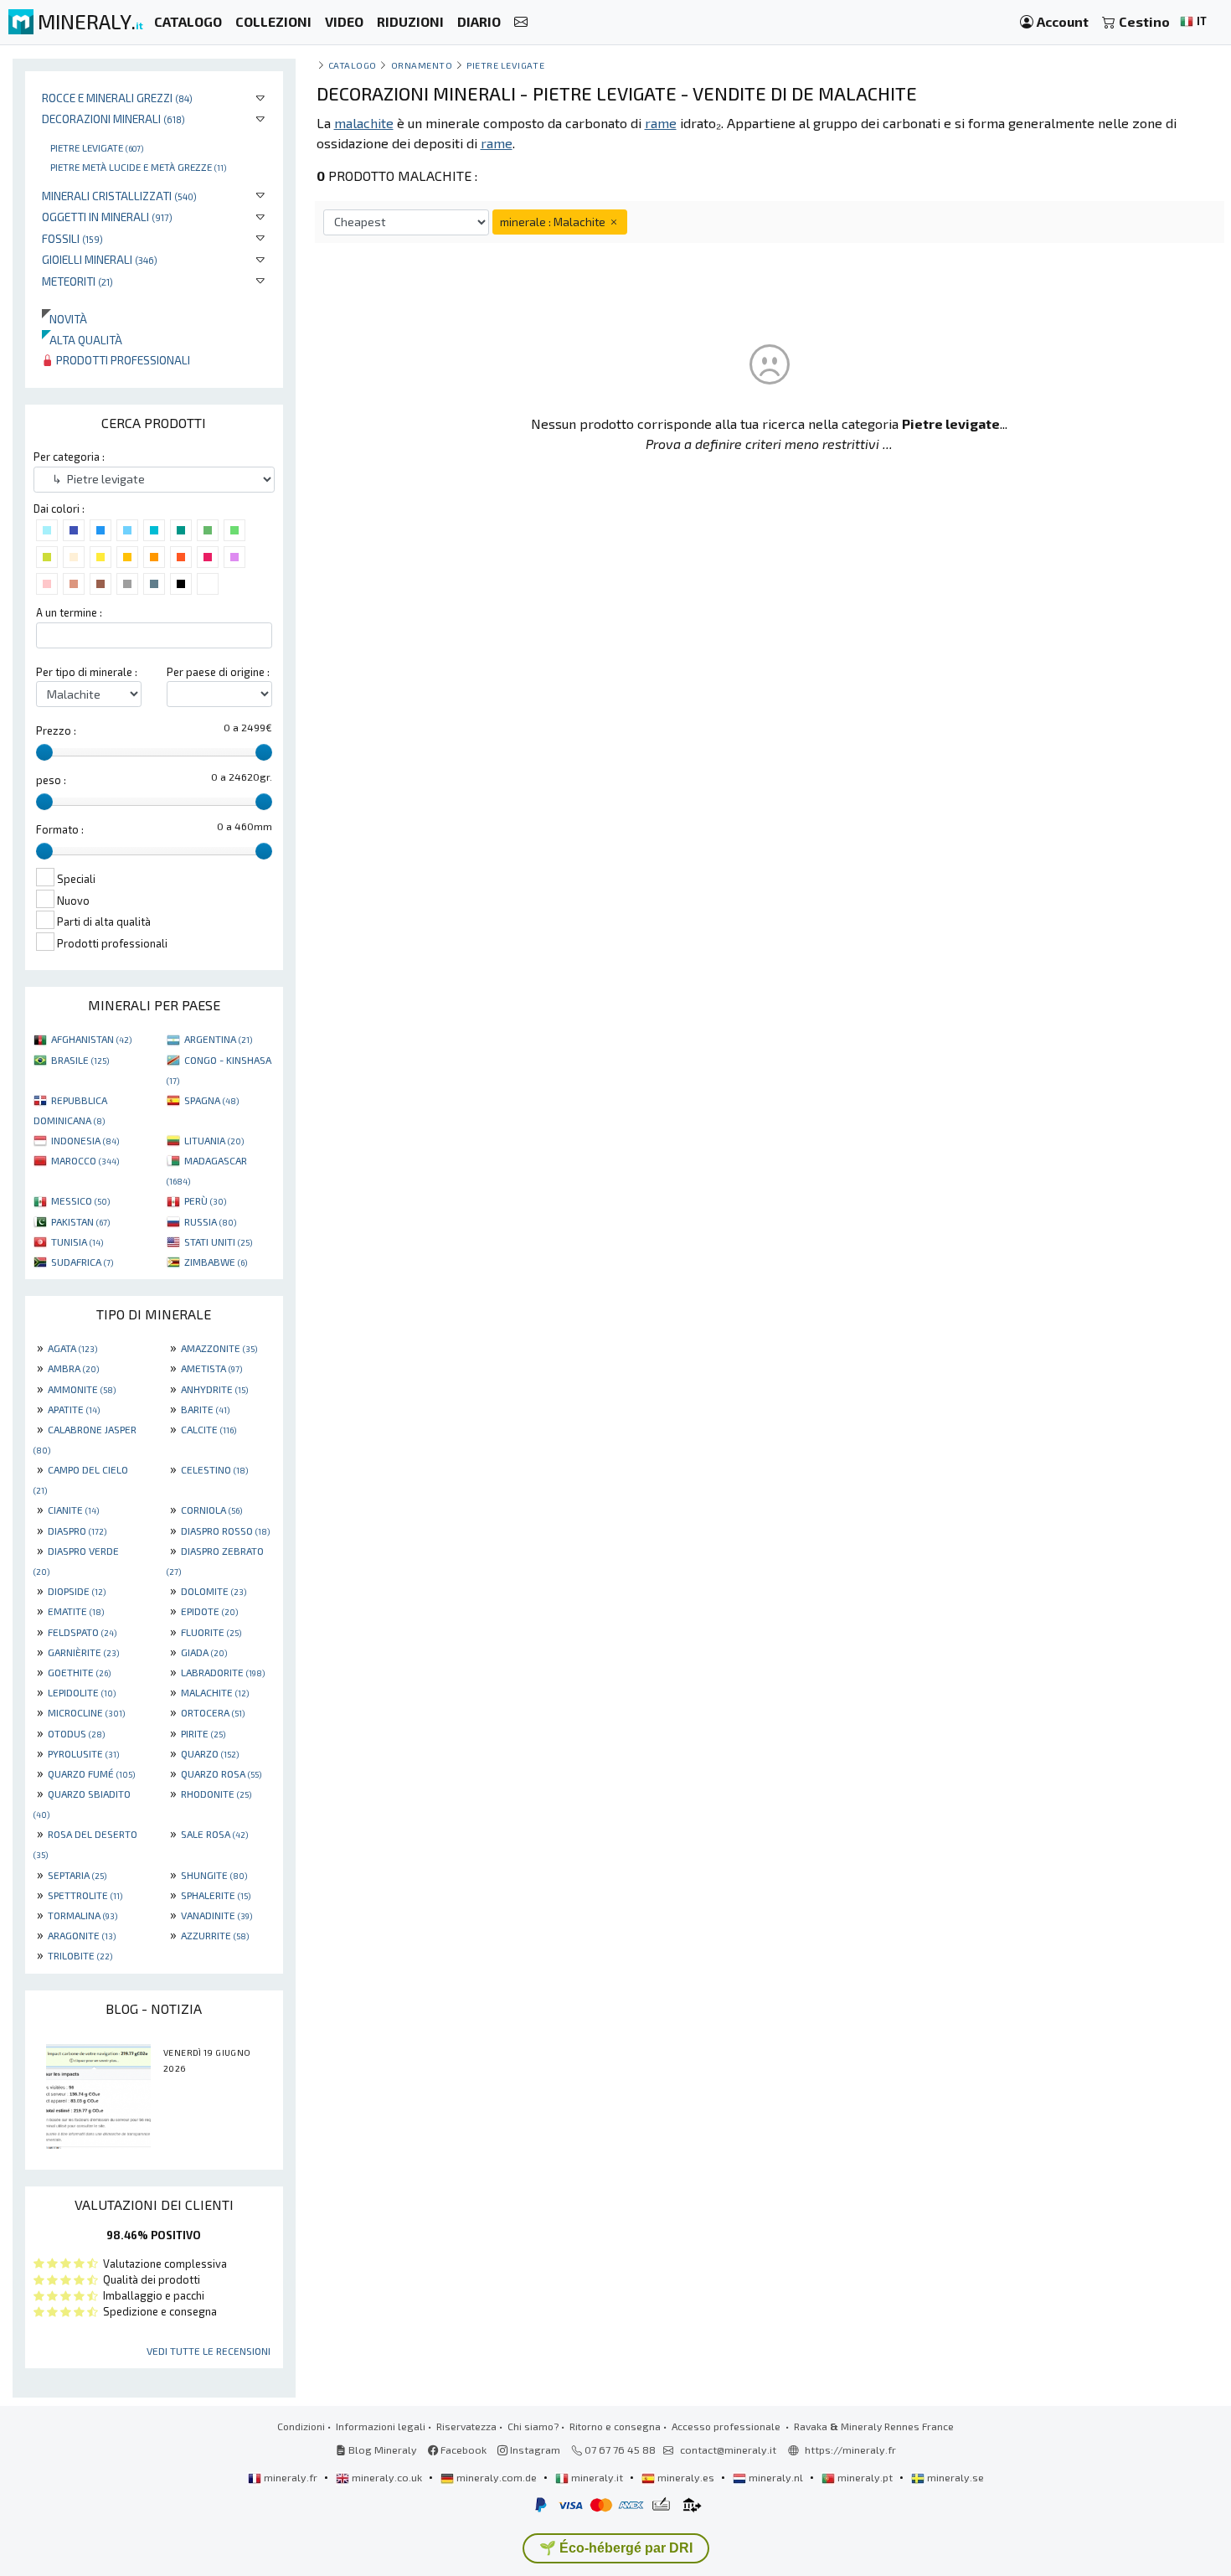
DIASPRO (77, 1531)
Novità (64, 319)
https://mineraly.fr (850, 2450)
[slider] (44, 752)
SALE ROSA (214, 1834)
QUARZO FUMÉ (91, 1773)
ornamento (422, 65)
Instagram (534, 2450)
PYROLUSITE (83, 1753)
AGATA (72, 1348)
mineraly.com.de (497, 2477)
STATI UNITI (218, 1242)
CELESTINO (214, 1469)
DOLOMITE (214, 1591)
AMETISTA (211, 1368)
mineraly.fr (291, 2477)
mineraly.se (954, 2477)
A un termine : (69, 612)
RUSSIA (210, 1221)
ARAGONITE (82, 1935)
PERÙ (205, 1200)
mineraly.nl (776, 2477)
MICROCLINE (86, 1712)
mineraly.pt (865, 2477)
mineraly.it (597, 2477)
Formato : (60, 829)
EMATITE (76, 1611)
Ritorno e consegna (615, 2426)
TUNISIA (77, 1242)
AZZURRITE (215, 1935)
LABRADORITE (223, 1672)
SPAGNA (211, 1100)
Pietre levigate (97, 147)
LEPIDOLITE (82, 1692)
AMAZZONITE (219, 1348)
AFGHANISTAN (91, 1039)
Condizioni (301, 2426)
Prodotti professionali (122, 360)
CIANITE (73, 1510)
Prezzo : (56, 730)
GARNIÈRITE (83, 1652)
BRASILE (80, 1060)
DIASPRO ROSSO (225, 1531)
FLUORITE (211, 1632)
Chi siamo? (533, 2426)
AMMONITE (82, 1389)
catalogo (353, 65)
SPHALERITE (216, 1895)
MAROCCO (85, 1160)
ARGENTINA (218, 1039)
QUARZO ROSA (221, 1773)
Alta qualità (82, 340)
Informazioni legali (381, 2426)
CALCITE (209, 1429)
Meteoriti (77, 281)
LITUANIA (214, 1140)
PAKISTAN (80, 1221)
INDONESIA (85, 1140)
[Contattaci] (521, 22)
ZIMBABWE (216, 1262)
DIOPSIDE (77, 1591)
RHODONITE (216, 1794)
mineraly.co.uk (387, 2477)
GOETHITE (79, 1672)
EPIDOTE (209, 1611)
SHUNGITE (214, 1875)
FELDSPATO (82, 1632)
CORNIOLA (211, 1510)
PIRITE (203, 1733)
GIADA (204, 1652)
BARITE (205, 1409)
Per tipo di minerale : (87, 672)
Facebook (462, 2450)
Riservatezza (466, 2426)
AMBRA (73, 1368)
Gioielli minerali (100, 259)
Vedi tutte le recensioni (209, 2351)
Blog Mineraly (381, 2450)
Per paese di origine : (218, 672)
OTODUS (76, 1733)
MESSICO (80, 1200)
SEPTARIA (77, 1875)
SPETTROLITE (85, 1895)
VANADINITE (216, 1915)
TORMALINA (82, 1915)
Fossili (72, 238)
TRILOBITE (80, 1955)
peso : (51, 780)
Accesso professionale (727, 2426)
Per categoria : (69, 457)
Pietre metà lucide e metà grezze (138, 167)
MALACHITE (215, 1692)
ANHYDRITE (214, 1389)
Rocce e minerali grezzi (117, 98)
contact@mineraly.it (728, 2450)
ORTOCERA (213, 1712)
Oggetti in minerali (107, 217)
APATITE (74, 1409)
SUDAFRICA (82, 1262)
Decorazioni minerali (113, 119)
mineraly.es (686, 2477)
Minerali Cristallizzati (119, 196)
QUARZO (210, 1753)
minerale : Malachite (554, 222)
